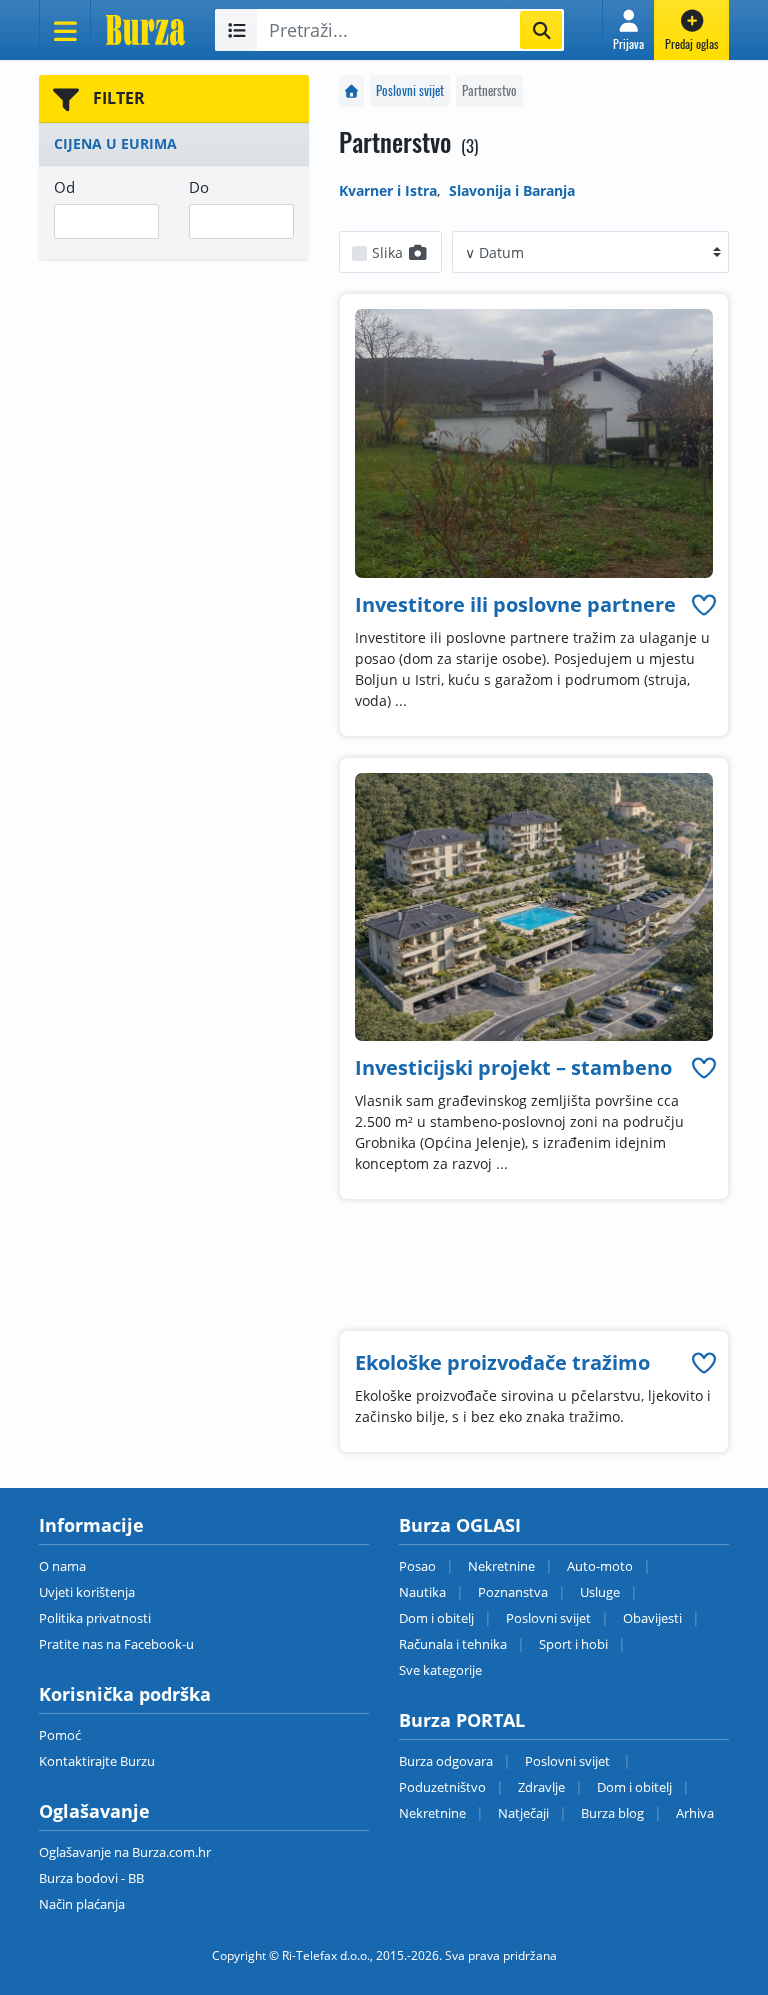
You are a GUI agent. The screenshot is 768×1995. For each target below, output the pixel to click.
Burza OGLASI (460, 1525)
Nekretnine (501, 1566)
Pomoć (60, 1735)
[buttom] (704, 604)
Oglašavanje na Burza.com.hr (125, 1852)
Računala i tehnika (453, 1644)
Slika (389, 252)
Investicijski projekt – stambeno (513, 1067)
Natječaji (523, 1813)
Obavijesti (652, 1618)
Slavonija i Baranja (512, 190)
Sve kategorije (440, 1670)
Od (64, 187)
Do (199, 187)
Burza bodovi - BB (91, 1878)
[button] (628, 30)
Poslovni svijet (410, 90)
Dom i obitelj (436, 1618)
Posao (417, 1566)
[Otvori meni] (65, 30)
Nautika (422, 1592)
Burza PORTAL (462, 1720)
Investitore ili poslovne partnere (515, 604)
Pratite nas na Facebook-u (116, 1644)
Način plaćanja (82, 1904)
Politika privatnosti (95, 1618)
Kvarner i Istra (388, 190)
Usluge (600, 1592)
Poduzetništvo (442, 1787)
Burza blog (612, 1813)
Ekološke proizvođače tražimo (502, 1362)
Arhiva (695, 1813)
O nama (62, 1566)
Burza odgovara (446, 1761)
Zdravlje (541, 1787)
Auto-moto (600, 1566)
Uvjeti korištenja (87, 1592)
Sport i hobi (573, 1644)
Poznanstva (513, 1592)
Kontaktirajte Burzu (97, 1761)
